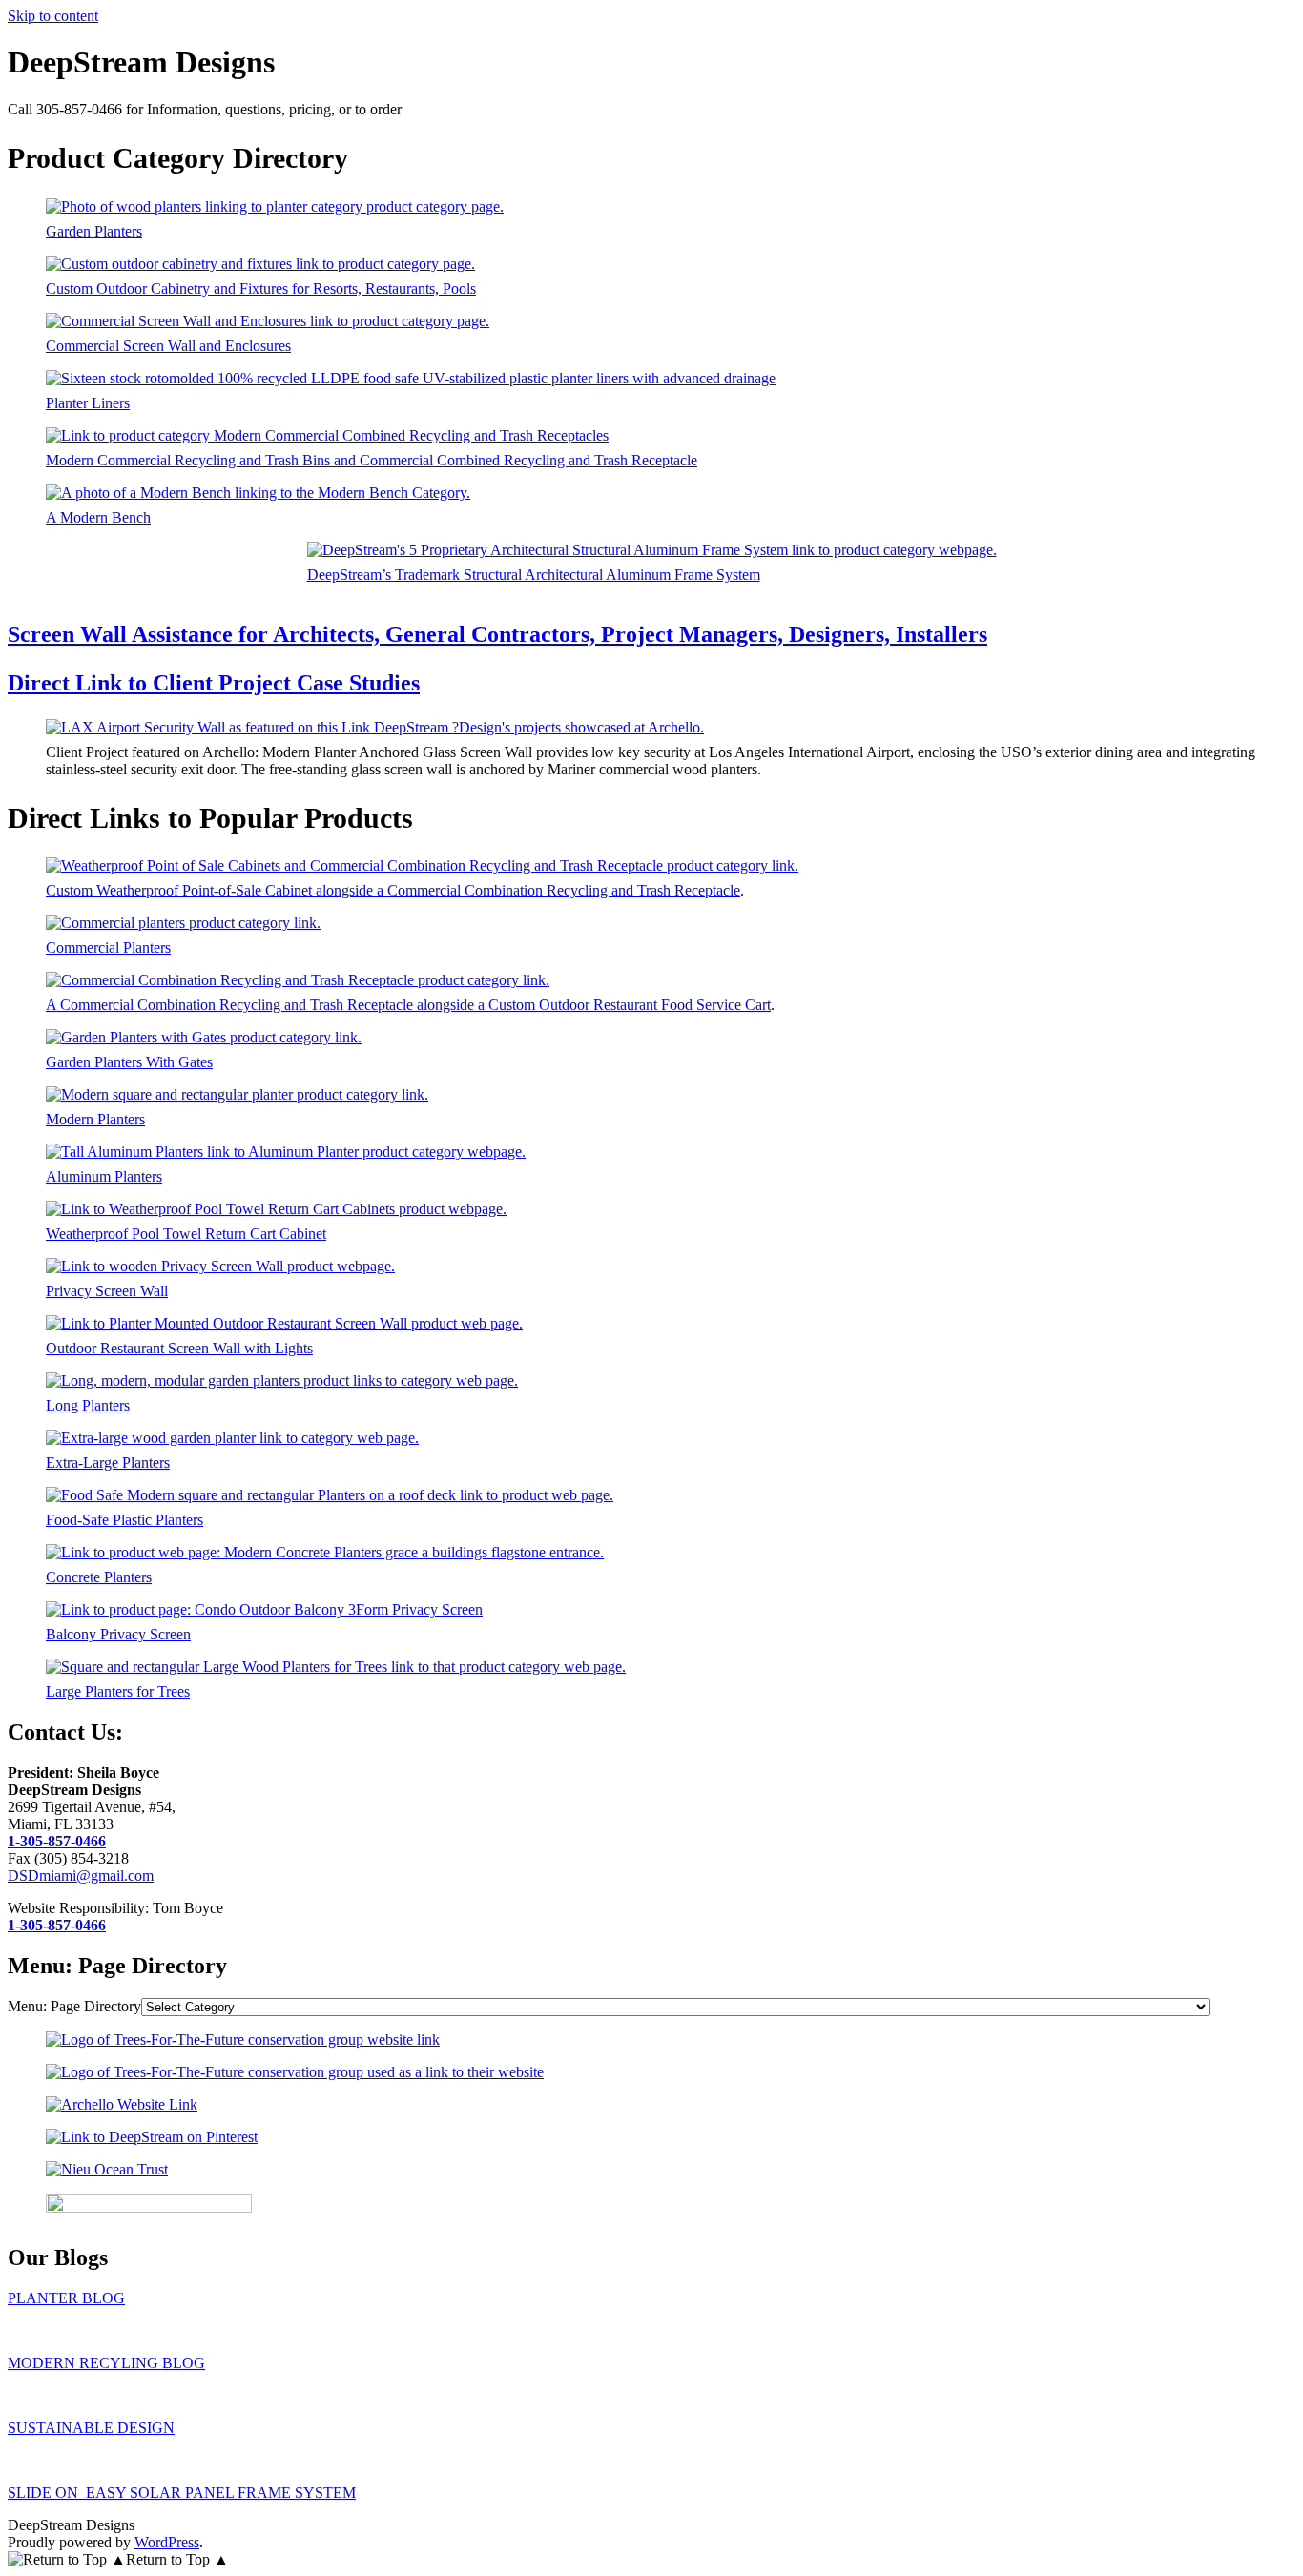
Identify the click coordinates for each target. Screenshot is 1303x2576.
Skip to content (53, 16)
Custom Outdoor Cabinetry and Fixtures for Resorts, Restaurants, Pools (261, 289)
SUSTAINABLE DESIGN (91, 2428)
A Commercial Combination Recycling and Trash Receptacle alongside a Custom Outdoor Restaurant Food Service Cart (408, 1005)
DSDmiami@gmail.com (81, 1875)
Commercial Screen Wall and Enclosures (168, 346)
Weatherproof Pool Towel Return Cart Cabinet (186, 1234)
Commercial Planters (108, 948)
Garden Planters (94, 231)
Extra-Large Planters (108, 1463)
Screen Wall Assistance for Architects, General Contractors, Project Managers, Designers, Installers (497, 634)
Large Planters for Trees (118, 1691)
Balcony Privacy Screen (118, 1634)
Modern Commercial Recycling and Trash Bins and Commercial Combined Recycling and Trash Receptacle (372, 460)
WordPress (167, 2542)
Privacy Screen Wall (107, 1291)
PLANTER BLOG (66, 2298)
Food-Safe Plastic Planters (124, 1520)
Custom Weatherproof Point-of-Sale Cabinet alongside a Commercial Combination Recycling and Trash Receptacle (393, 890)
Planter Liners (88, 403)
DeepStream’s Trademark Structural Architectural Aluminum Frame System (534, 575)
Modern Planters (95, 1119)
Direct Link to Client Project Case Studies (214, 683)
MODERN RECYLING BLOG (106, 2363)
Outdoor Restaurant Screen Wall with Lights (179, 1348)
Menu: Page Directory (74, 2006)
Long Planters (88, 1405)
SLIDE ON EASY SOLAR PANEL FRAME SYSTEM (182, 2493)
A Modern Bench (98, 517)
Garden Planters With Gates (129, 1062)
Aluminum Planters (104, 1176)
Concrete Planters (99, 1577)
